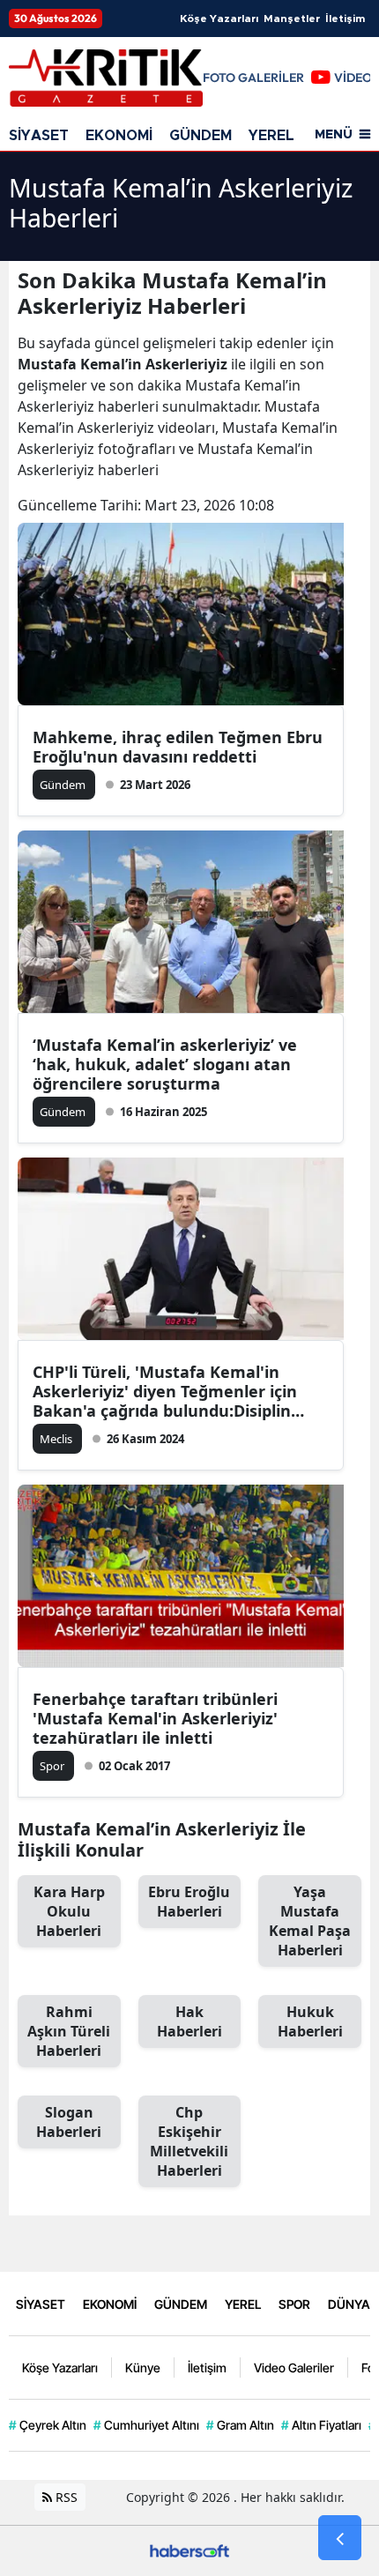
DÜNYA (349, 2304)
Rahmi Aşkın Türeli (69, 2031)
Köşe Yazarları (219, 19)
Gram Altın (240, 2425)
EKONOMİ (119, 136)
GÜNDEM (201, 136)
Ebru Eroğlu (189, 1902)
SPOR (294, 2304)
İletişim (345, 19)
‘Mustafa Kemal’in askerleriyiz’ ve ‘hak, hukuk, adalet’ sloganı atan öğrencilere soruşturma (165, 1064)
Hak (189, 2021)
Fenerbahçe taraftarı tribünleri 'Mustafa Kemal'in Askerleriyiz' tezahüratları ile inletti (155, 1718)
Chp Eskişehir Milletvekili (189, 2141)
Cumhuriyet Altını (146, 2425)
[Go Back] (340, 2538)
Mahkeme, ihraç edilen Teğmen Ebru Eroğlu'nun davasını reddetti (178, 747)
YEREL (271, 136)
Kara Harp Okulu (69, 1911)
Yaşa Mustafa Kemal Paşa (310, 1921)
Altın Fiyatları (321, 2425)
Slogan (69, 2122)
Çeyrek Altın (48, 2425)
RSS (65, 2497)
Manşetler (292, 19)
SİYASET (39, 136)
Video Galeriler (294, 2368)
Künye (143, 2368)
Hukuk (310, 2021)
